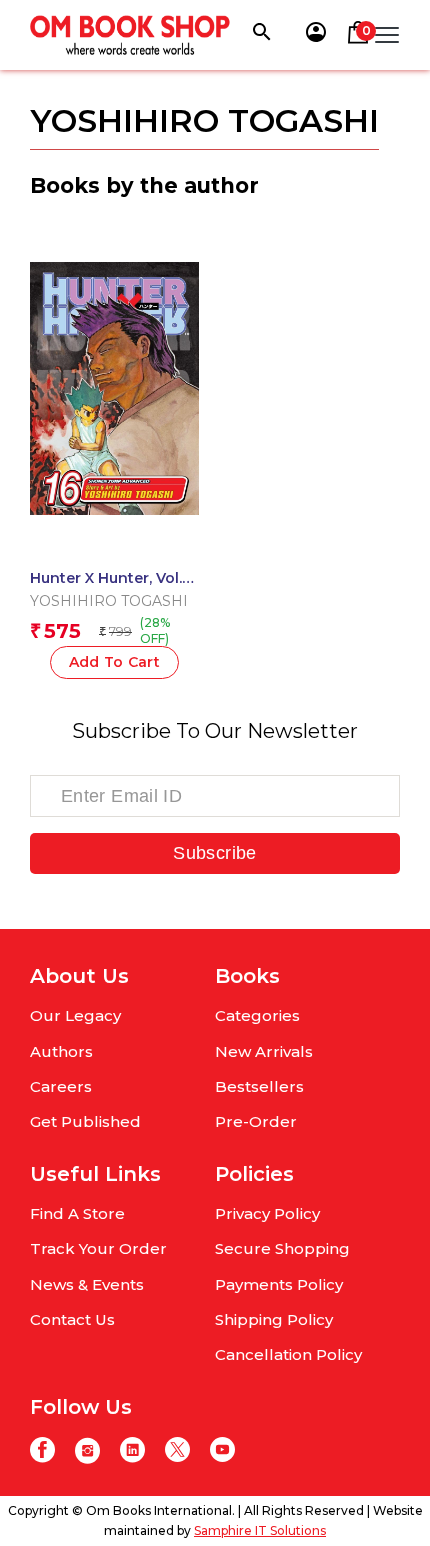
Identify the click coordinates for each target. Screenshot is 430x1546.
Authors (61, 1051)
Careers (61, 1086)
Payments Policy (279, 1284)
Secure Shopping (282, 1248)
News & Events (87, 1284)
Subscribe (214, 853)
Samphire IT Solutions (260, 1530)
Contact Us (72, 1319)
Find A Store (77, 1213)
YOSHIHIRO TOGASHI (109, 601)
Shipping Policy (274, 1319)
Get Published (85, 1121)
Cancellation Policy (288, 1354)
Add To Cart (115, 662)
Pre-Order (256, 1121)
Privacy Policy (267, 1213)
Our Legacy (75, 1015)
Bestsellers (259, 1086)
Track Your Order (98, 1248)
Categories (257, 1015)
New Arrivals (264, 1051)
